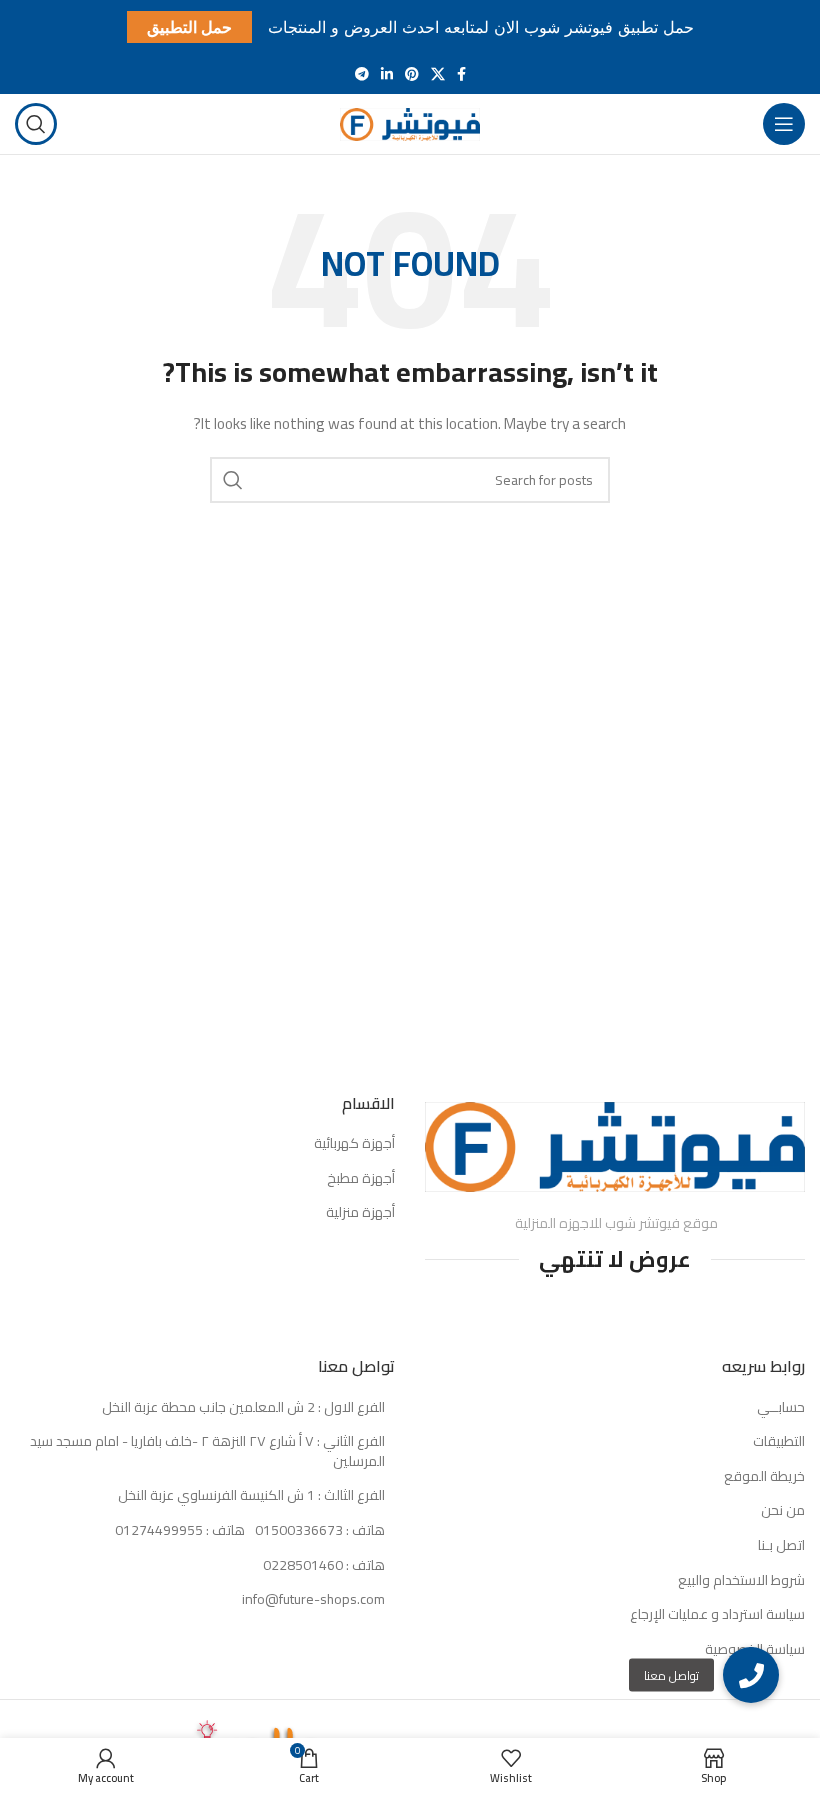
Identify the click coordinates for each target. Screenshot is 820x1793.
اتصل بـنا (781, 1546)
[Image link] (615, 1145)
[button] (751, 1675)
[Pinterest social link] (412, 74)
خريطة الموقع (764, 1477)
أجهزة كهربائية (354, 1144)
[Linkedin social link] (387, 74)
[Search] (36, 124)
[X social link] (438, 74)
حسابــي (781, 1408)
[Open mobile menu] (784, 124)
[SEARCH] (233, 480)
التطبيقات (779, 1442)
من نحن (783, 1511)
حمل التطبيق (189, 27)
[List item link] (205, 1531)
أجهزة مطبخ (361, 1179)
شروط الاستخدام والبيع (741, 1581)
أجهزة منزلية (360, 1213)
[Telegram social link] (362, 74)
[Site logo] (410, 123)
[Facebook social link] (461, 74)
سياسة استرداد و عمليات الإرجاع (717, 1615)
